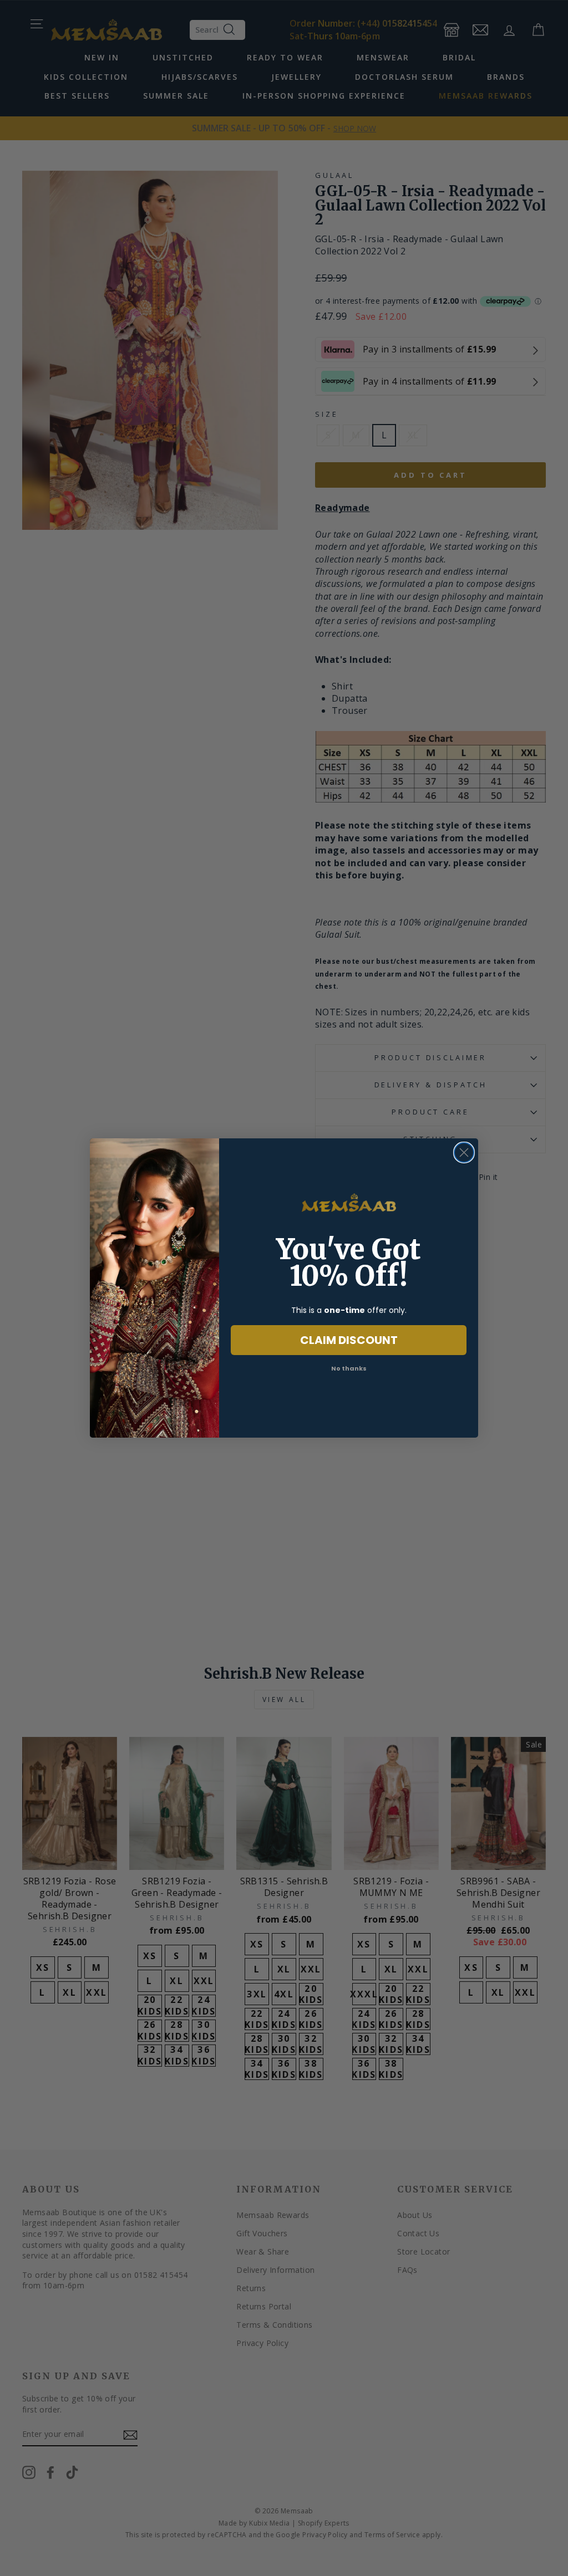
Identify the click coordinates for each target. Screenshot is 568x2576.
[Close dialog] (464, 1152)
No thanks (349, 1368)
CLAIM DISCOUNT (349, 1340)
